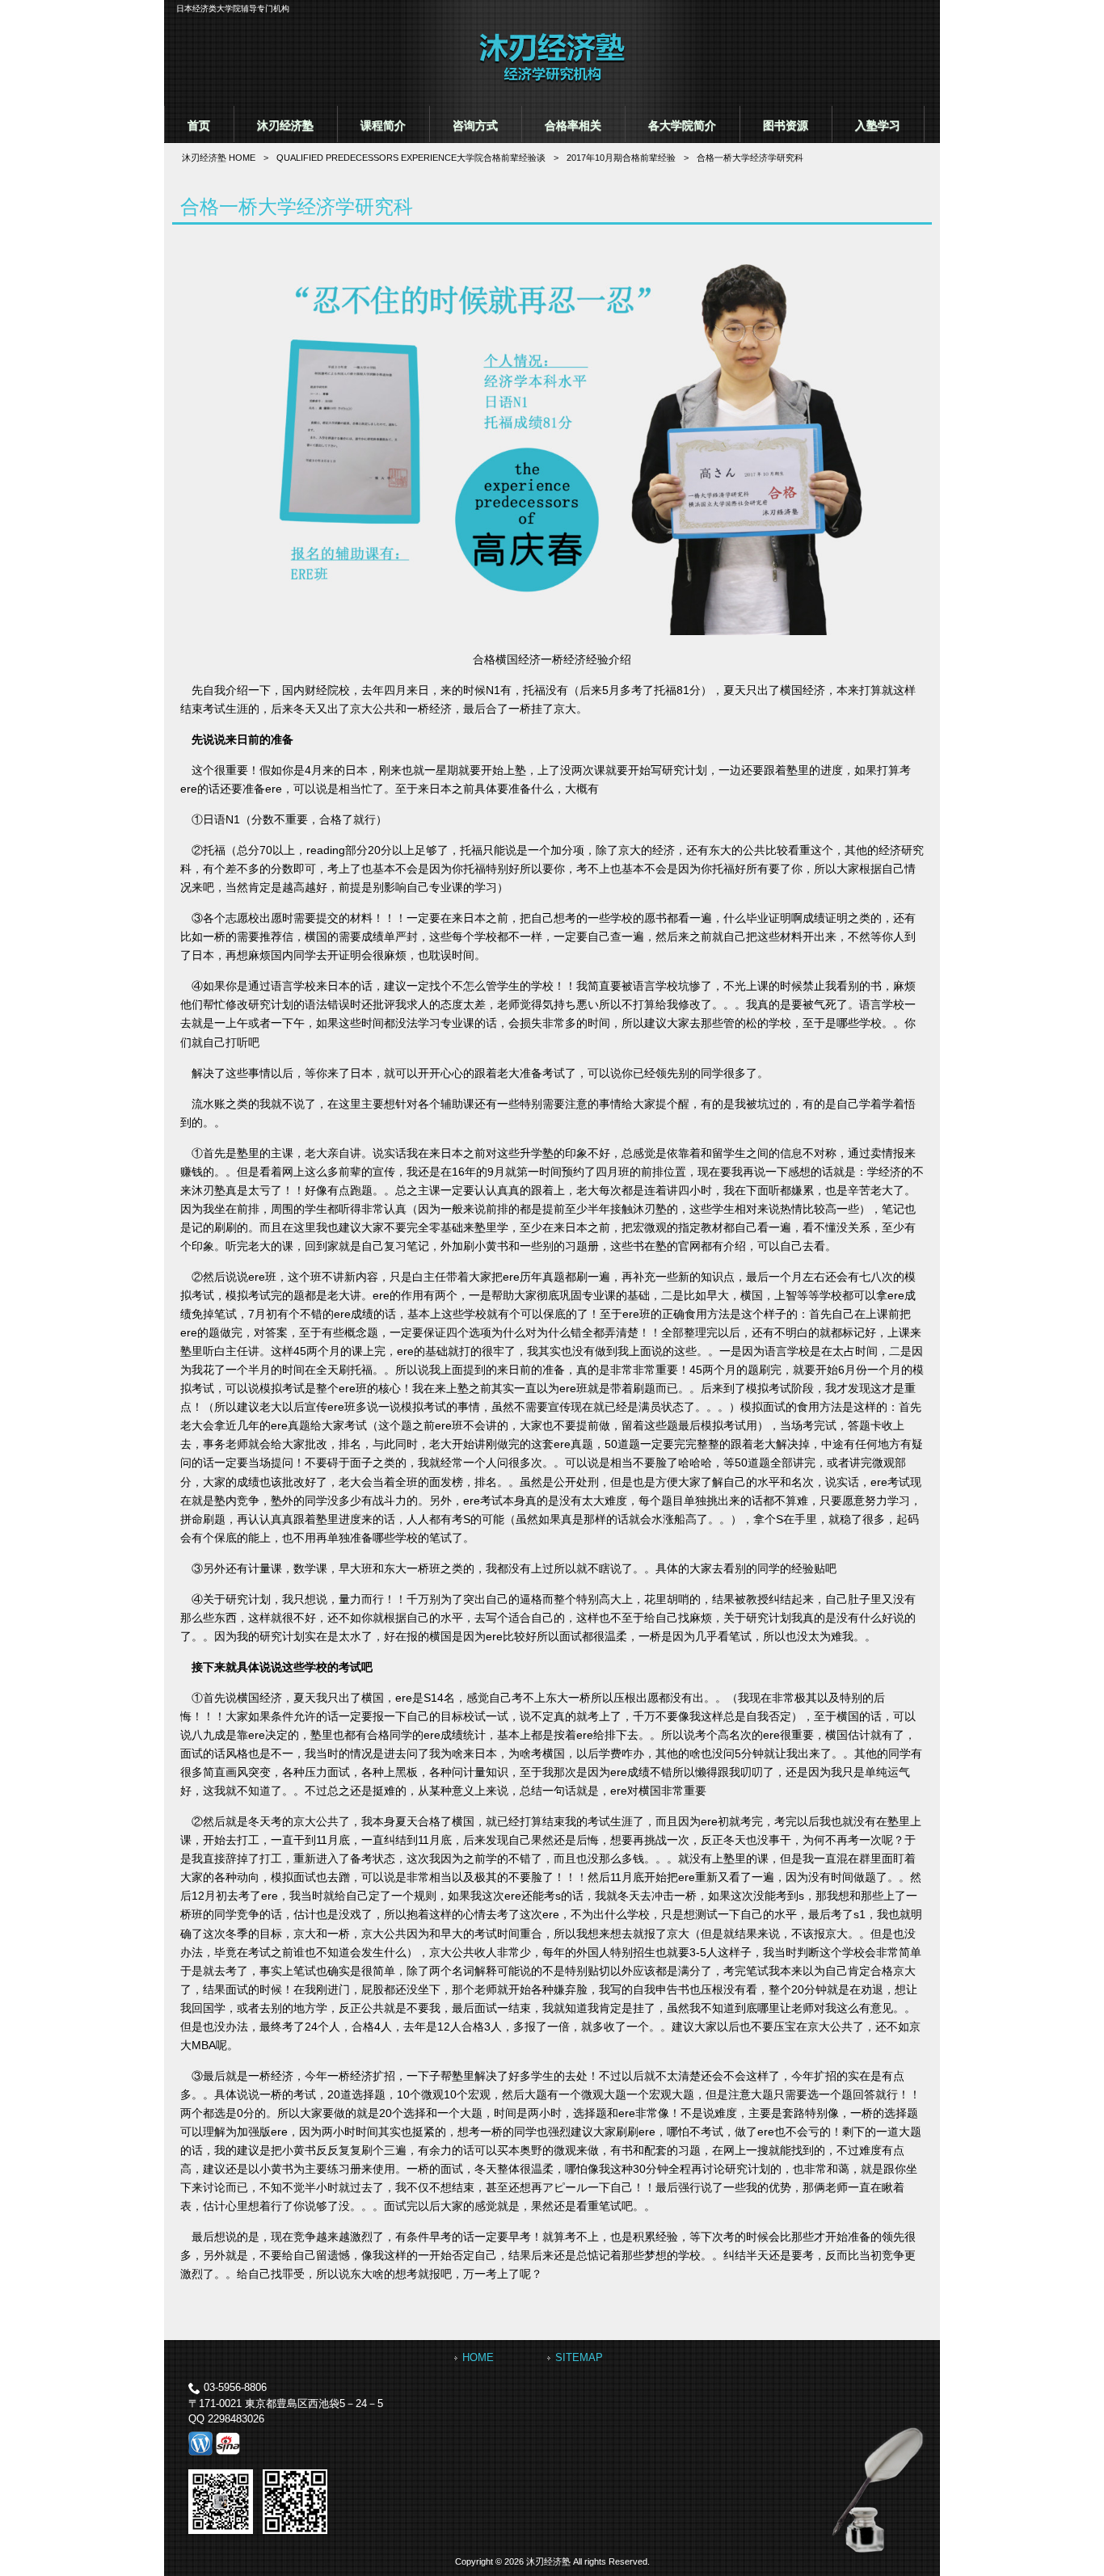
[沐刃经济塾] (552, 80)
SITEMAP (579, 2357)
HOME (478, 2357)
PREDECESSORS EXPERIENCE (411, 158)
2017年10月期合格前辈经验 (621, 158)
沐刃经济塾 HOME (219, 158)
